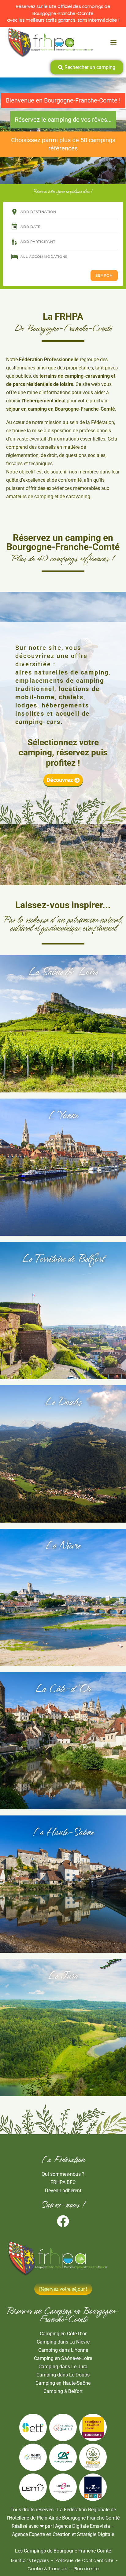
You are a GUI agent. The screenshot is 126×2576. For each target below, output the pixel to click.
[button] (114, 42)
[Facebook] (63, 2221)
